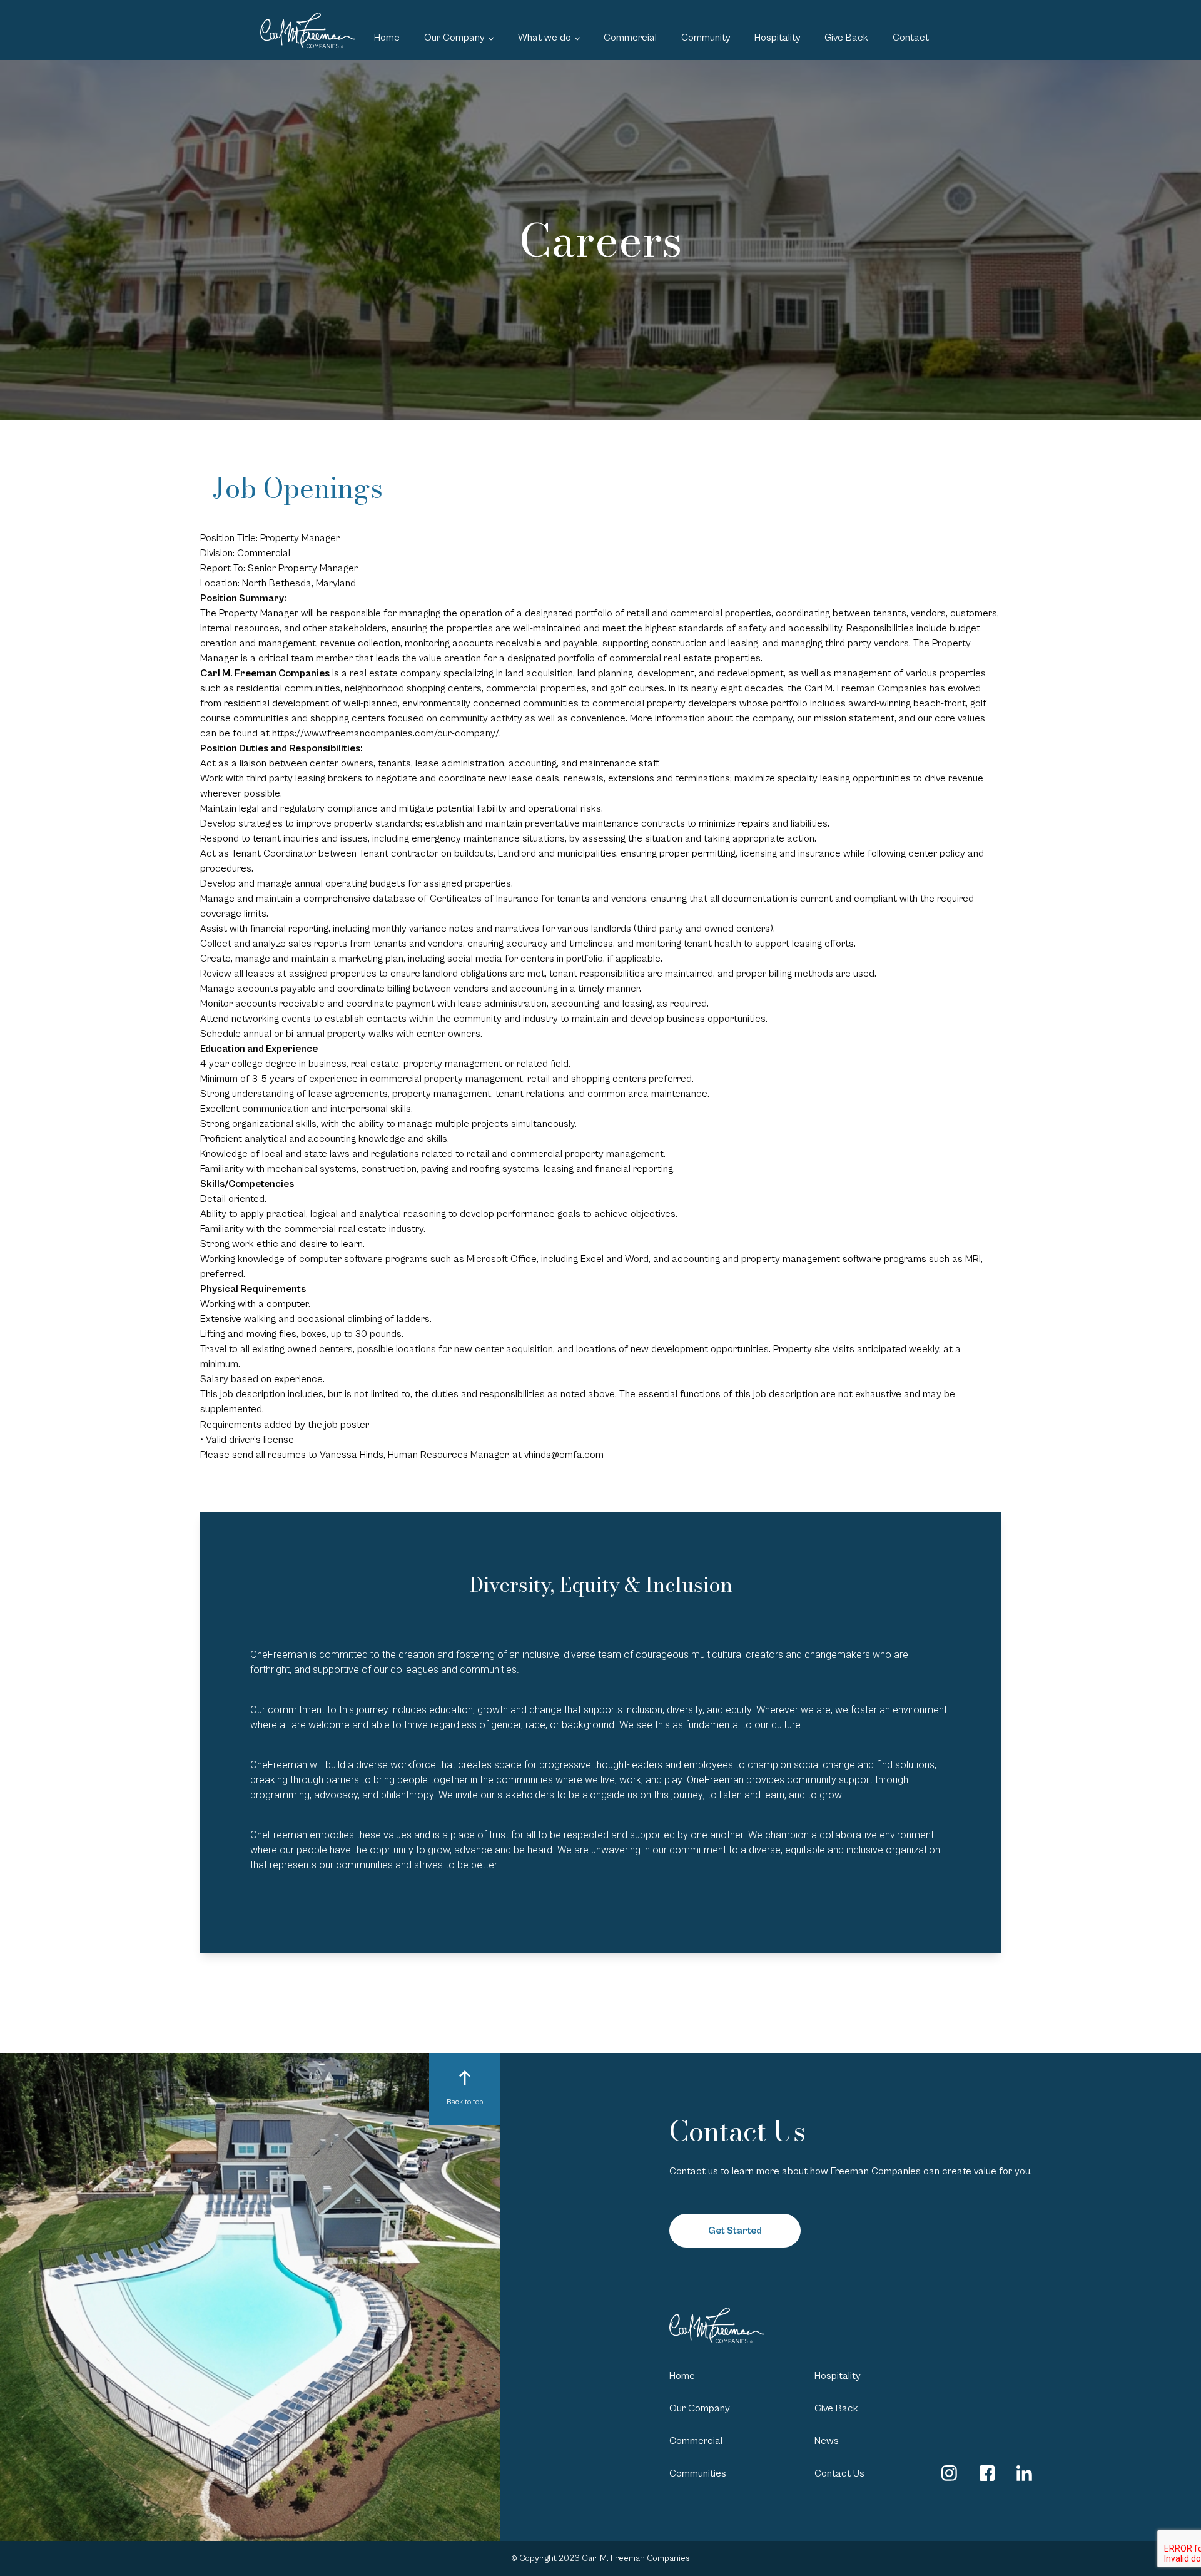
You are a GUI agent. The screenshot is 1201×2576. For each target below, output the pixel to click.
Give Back (846, 38)
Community (706, 38)
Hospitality (778, 38)
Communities (698, 2473)
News (827, 2441)
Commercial (630, 38)
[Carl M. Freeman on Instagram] (949, 2473)
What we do (545, 38)
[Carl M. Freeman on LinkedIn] (1024, 2473)
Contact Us (839, 2473)
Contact (911, 38)
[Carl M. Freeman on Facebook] (987, 2473)
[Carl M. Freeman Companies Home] (308, 30)
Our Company (454, 38)
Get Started (735, 2231)
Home (387, 38)
